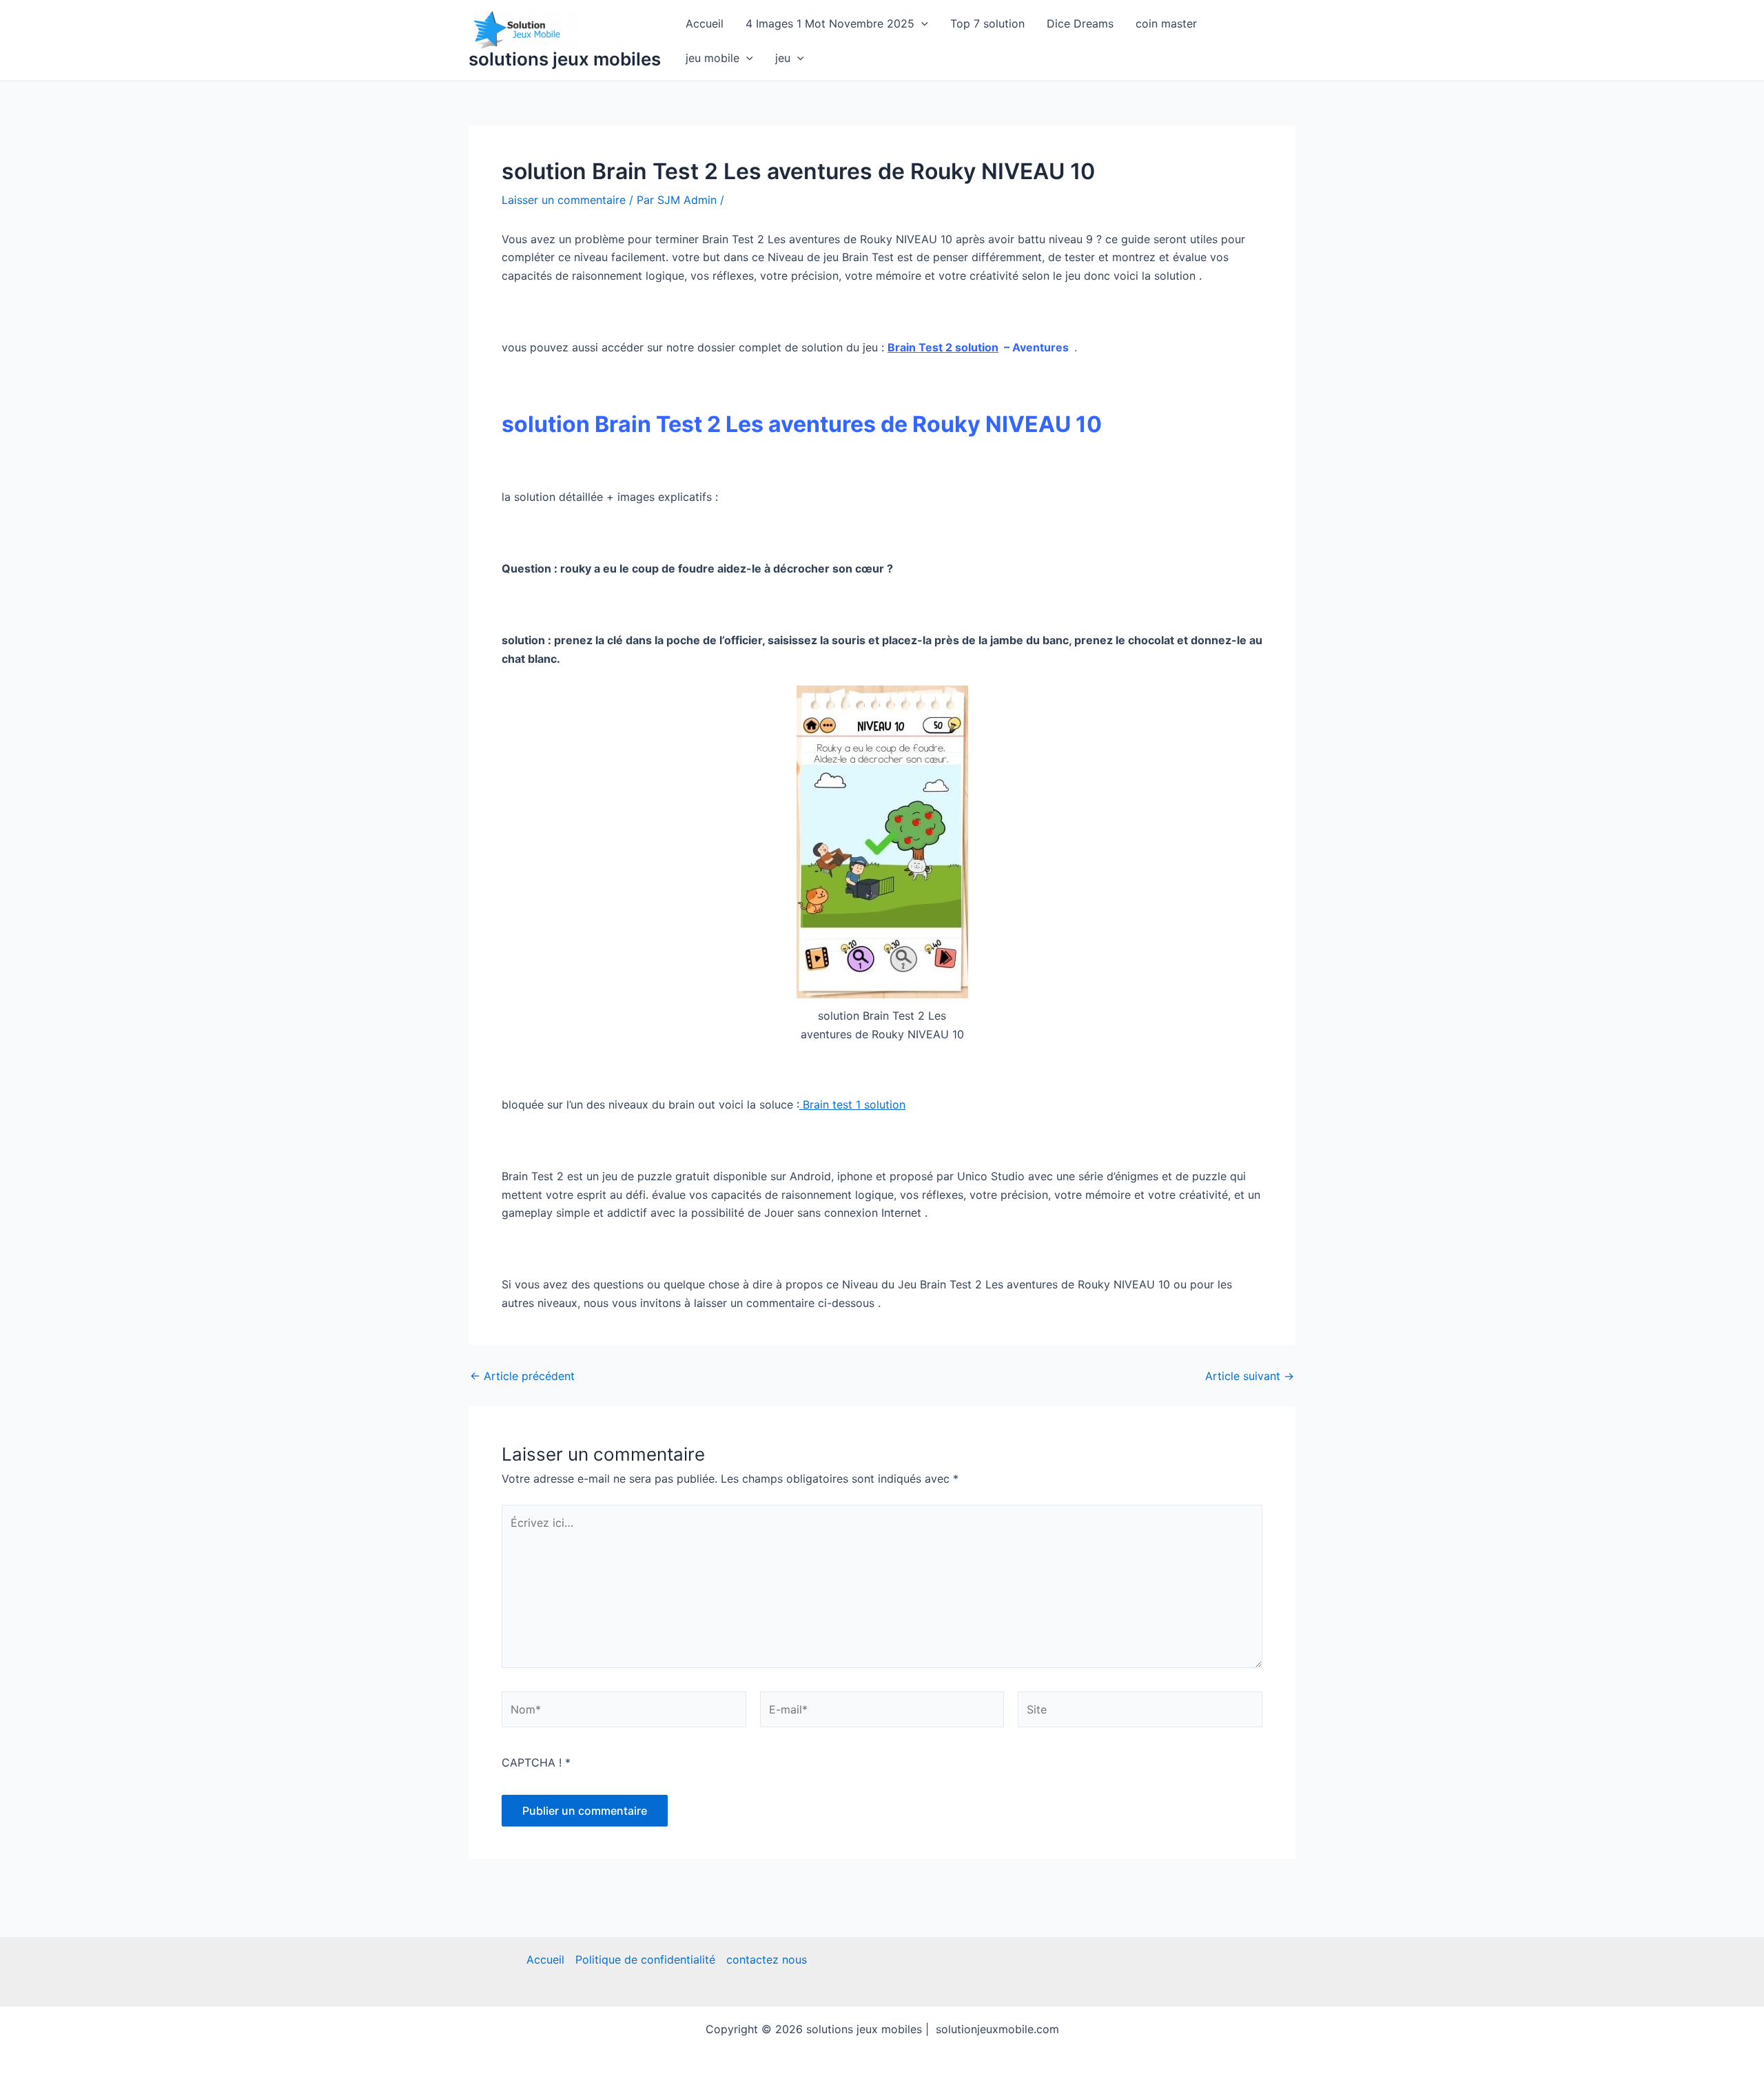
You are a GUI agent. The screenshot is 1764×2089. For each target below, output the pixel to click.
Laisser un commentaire (564, 200)
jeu (783, 58)
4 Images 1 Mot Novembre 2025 (830, 23)
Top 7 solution (987, 23)
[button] (921, 23)
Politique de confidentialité (645, 1959)
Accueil (705, 23)
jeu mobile (712, 58)
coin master (1166, 23)
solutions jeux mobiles (565, 59)
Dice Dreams (1080, 23)
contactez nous (767, 1959)
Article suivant (1250, 1376)
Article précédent (522, 1376)
